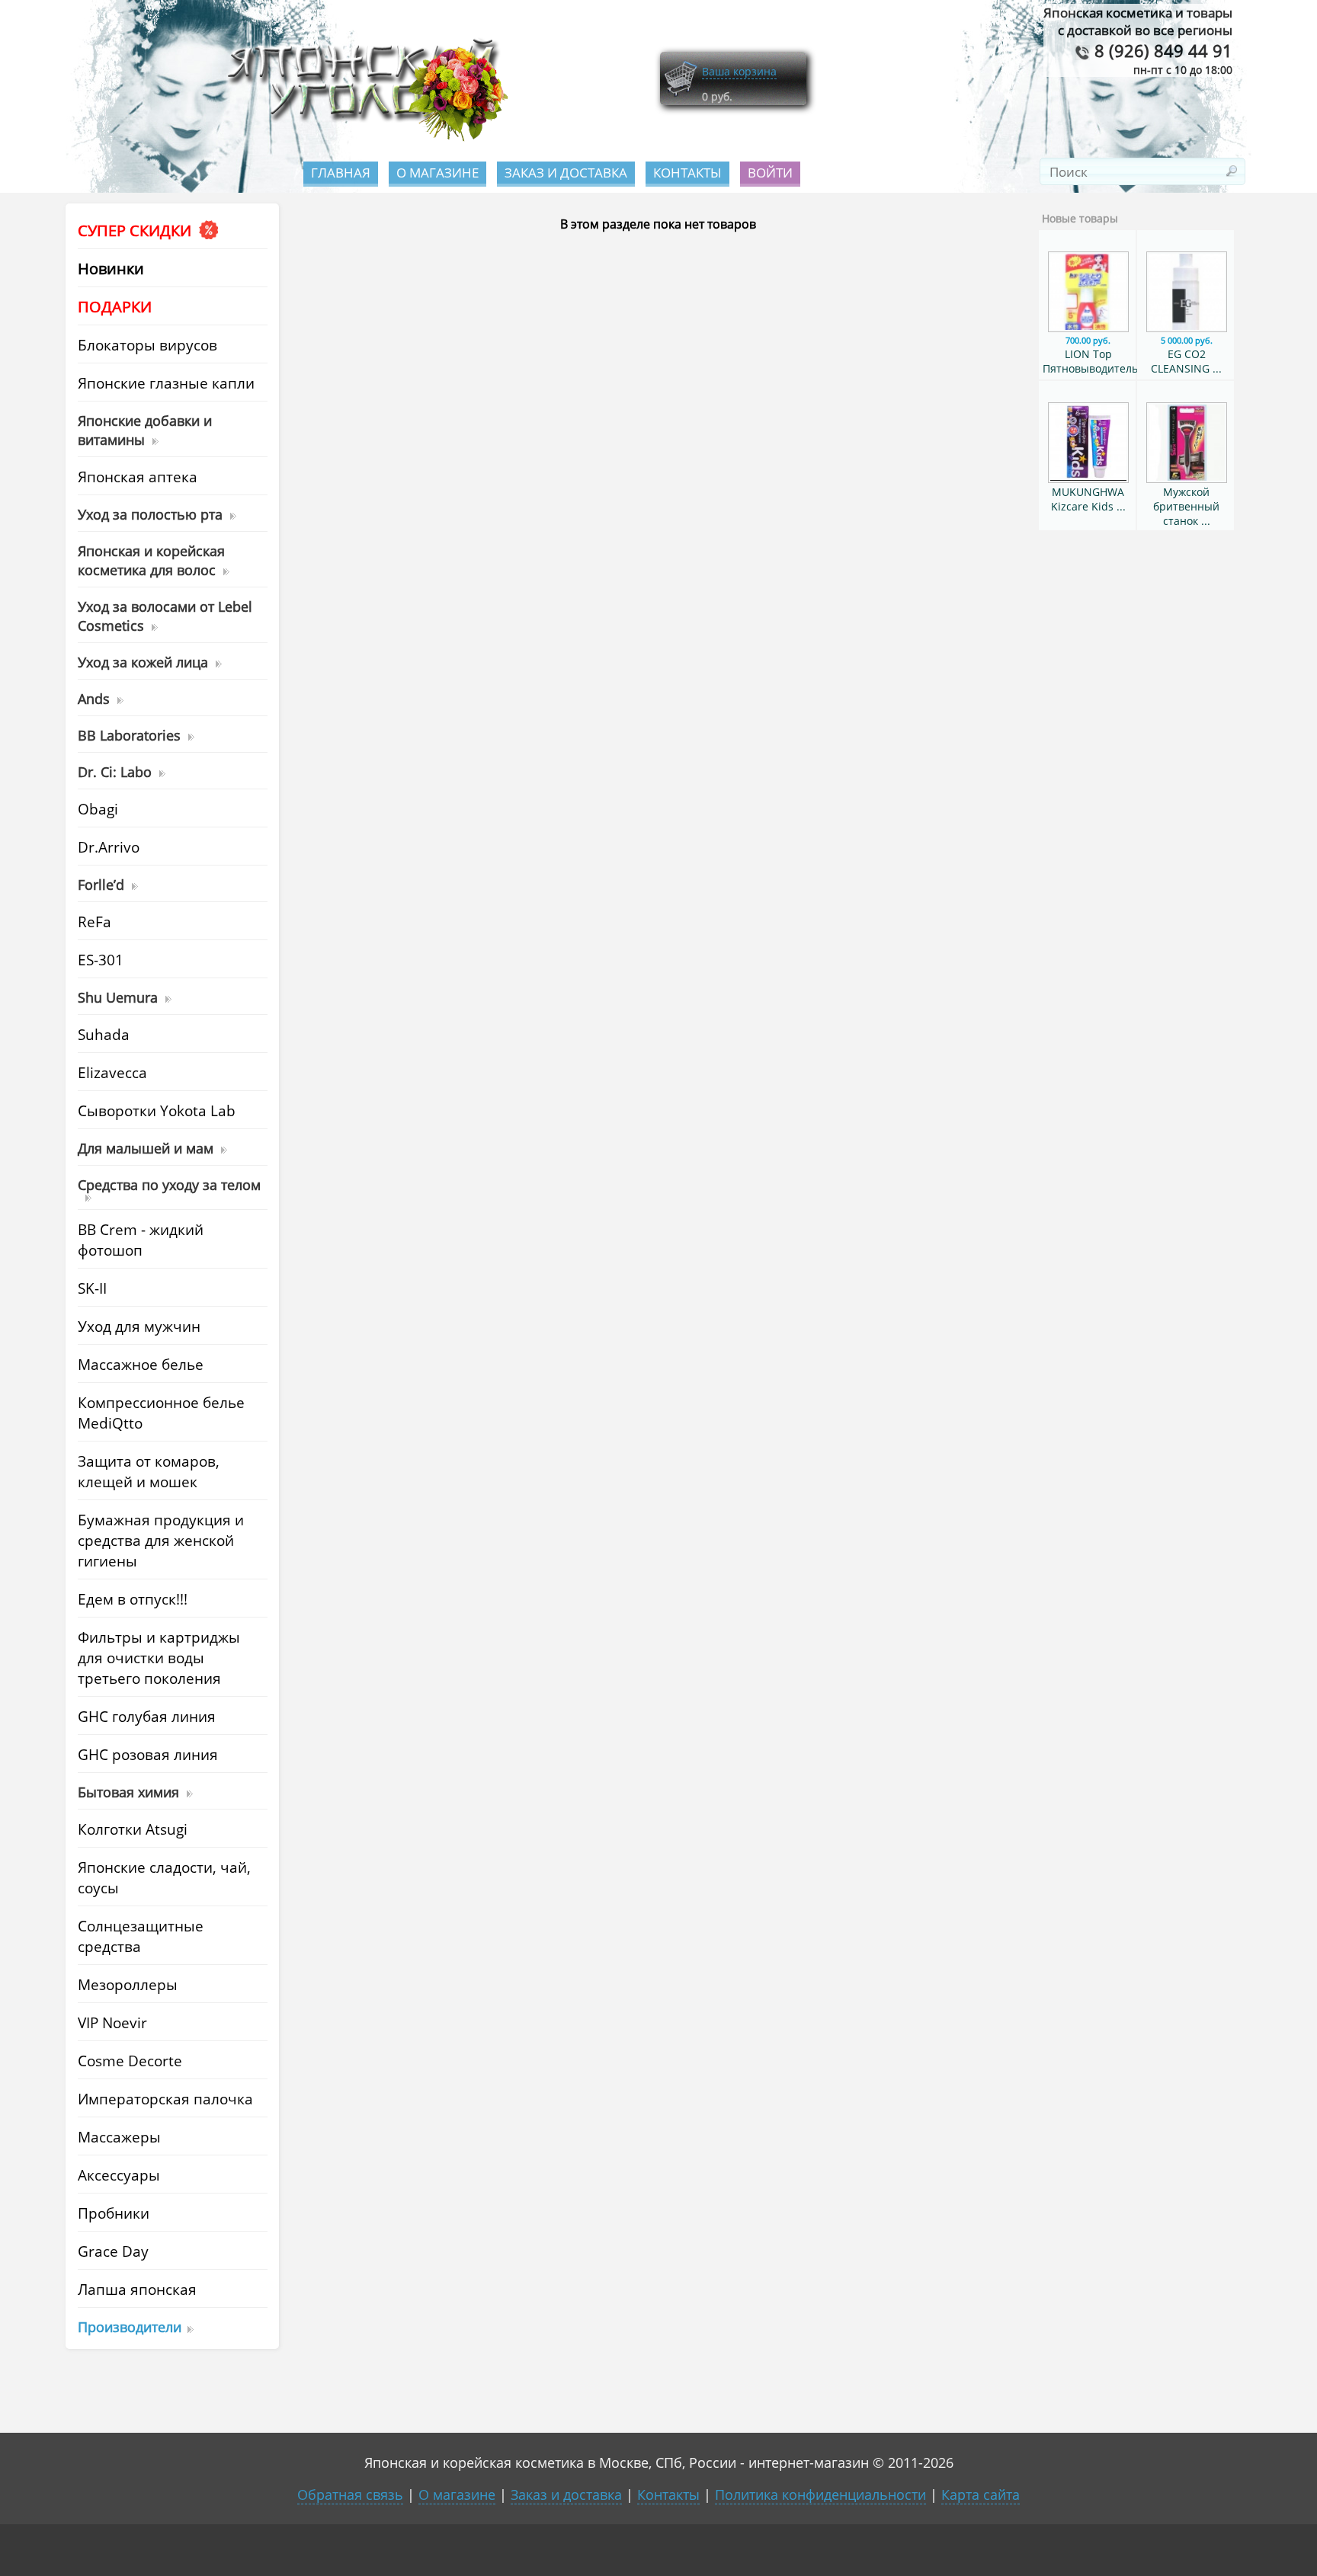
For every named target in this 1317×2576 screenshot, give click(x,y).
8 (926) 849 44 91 (1161, 51)
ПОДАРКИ (115, 307)
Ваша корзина (739, 71)
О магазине (437, 173)
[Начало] (363, 138)
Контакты (687, 173)
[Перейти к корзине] (681, 93)
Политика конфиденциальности (820, 2494)
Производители (130, 2326)
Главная (341, 173)
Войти (770, 173)
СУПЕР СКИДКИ (136, 230)
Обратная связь (350, 2494)
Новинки (111, 269)
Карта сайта (981, 2494)
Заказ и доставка (566, 173)
